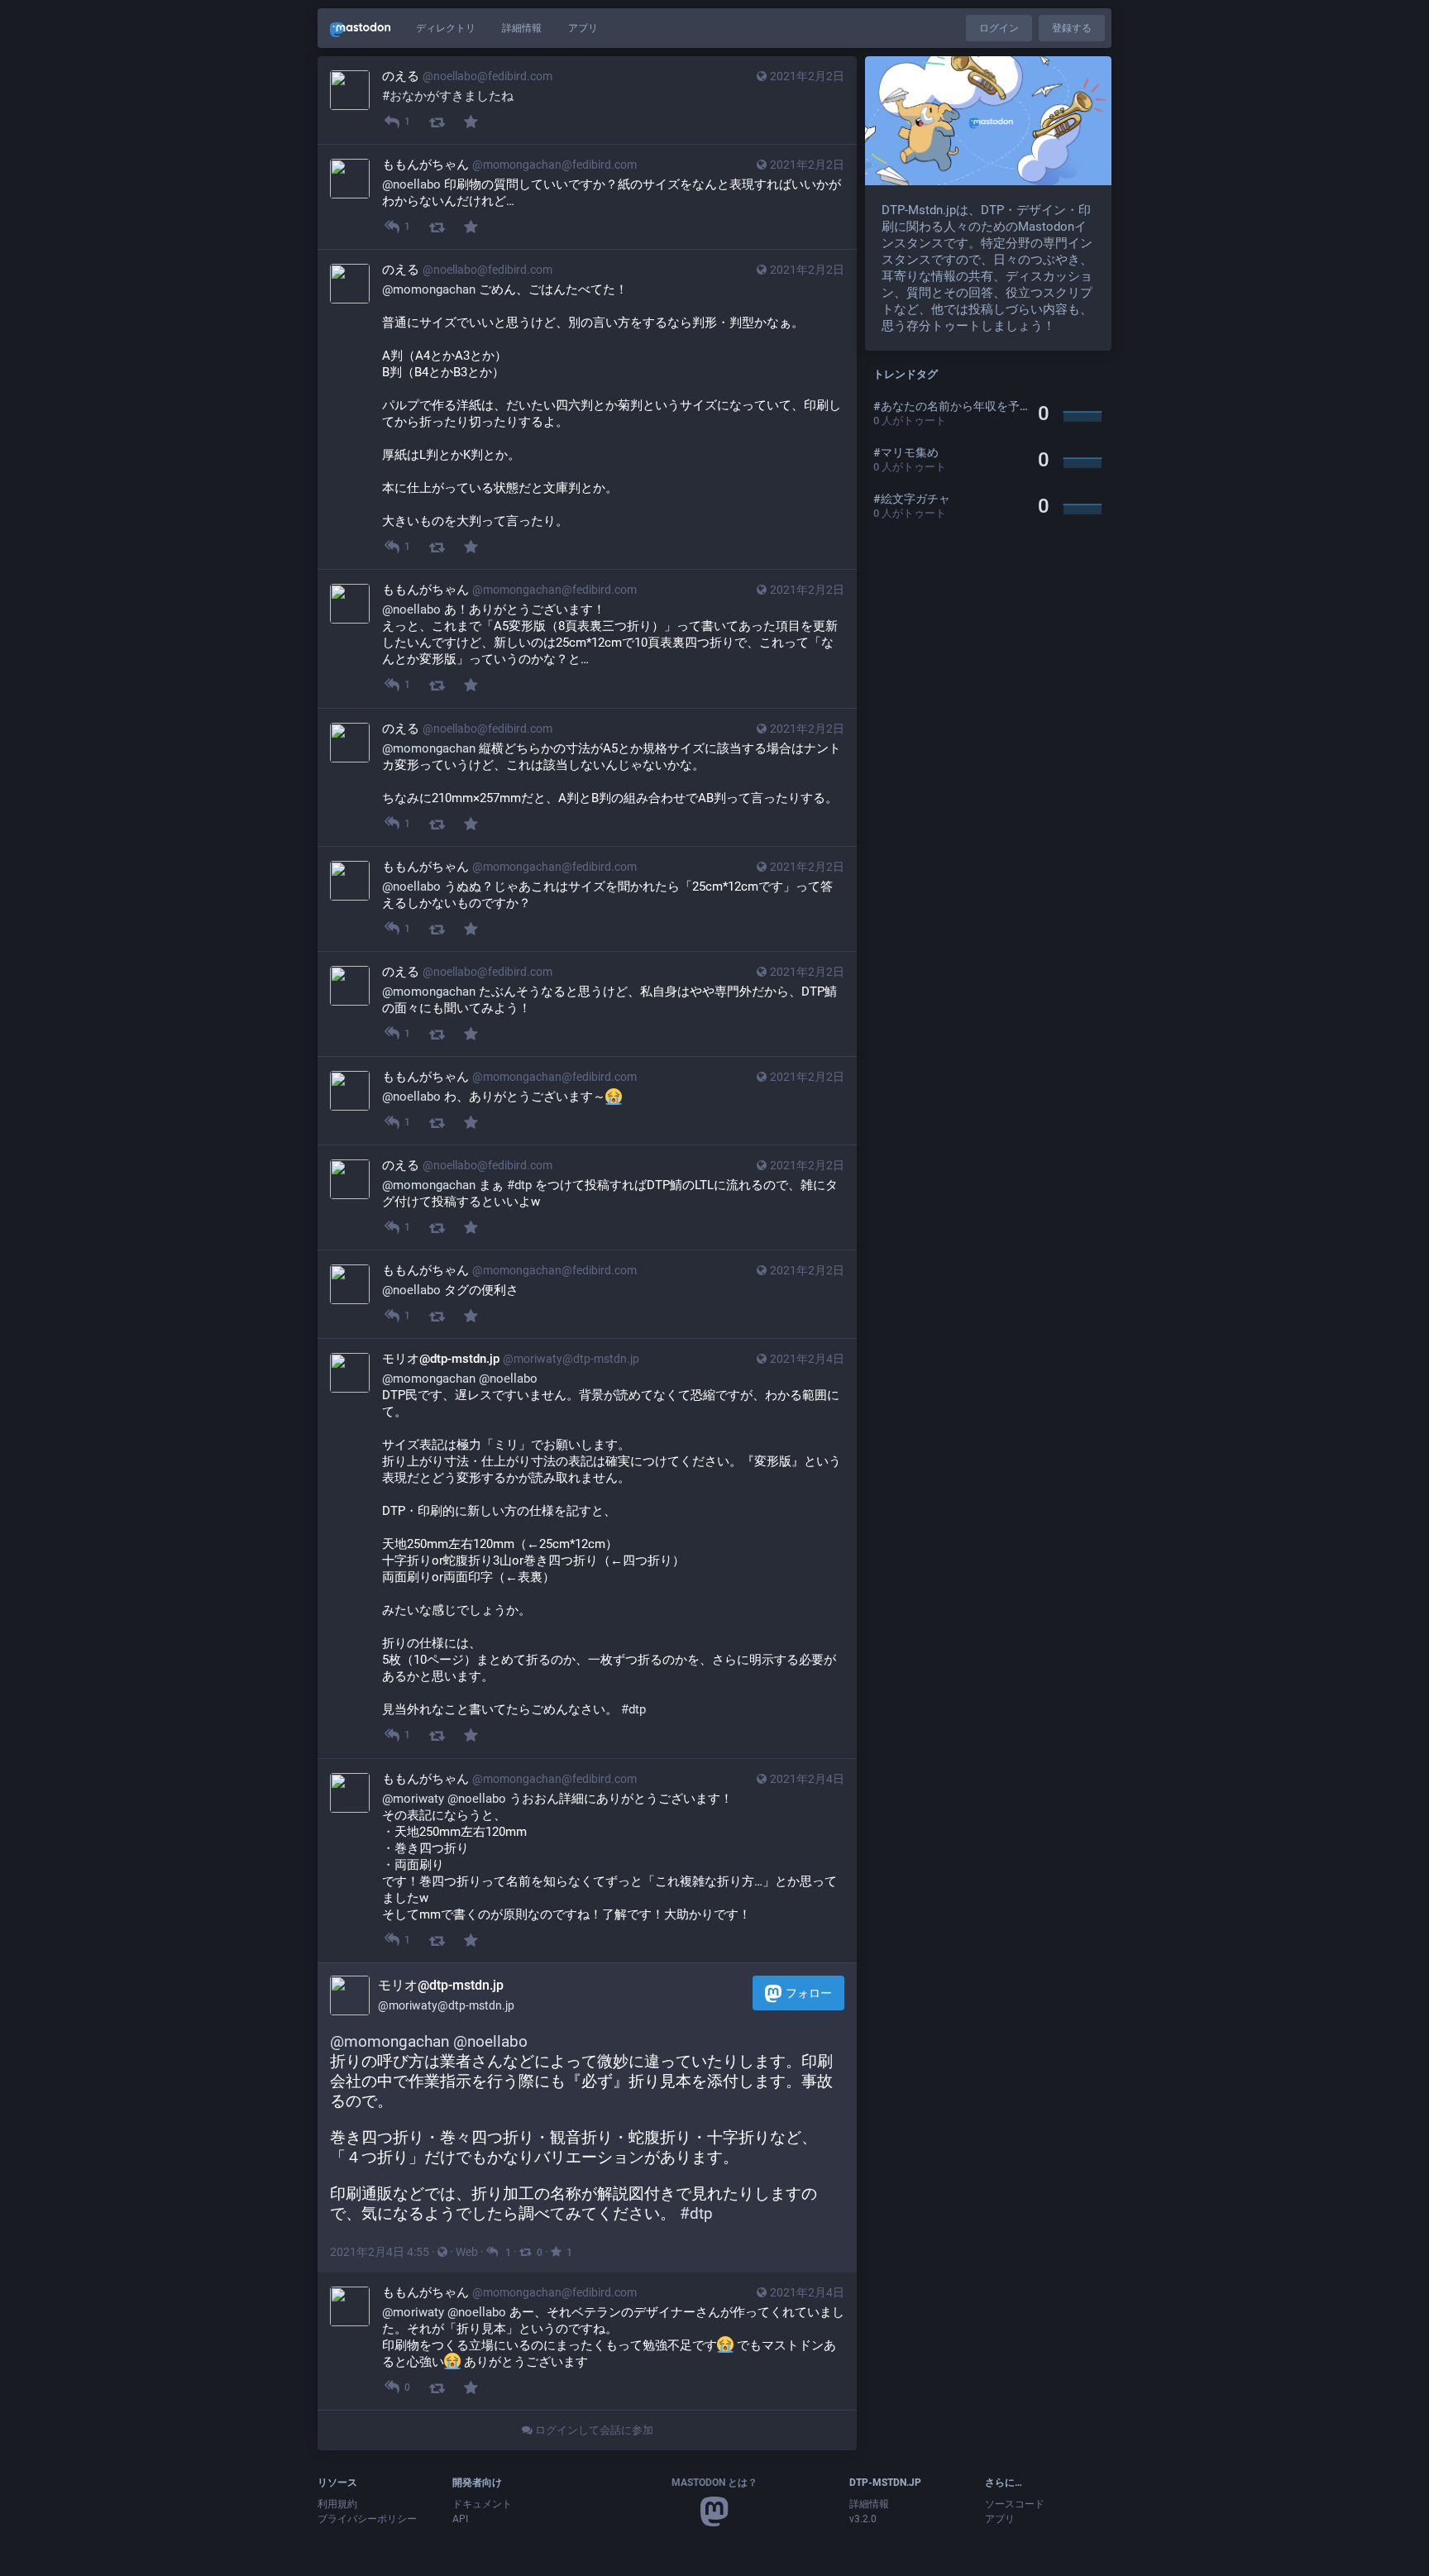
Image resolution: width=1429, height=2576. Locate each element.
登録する (1072, 28)
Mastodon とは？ (714, 2483)
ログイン (999, 28)
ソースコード (1015, 2504)
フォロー (809, 1993)
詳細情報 (522, 28)
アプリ (583, 28)
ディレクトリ (446, 28)
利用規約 (337, 2504)
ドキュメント (482, 2504)
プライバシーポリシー (367, 2519)
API (460, 2519)
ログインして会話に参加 (593, 2430)
